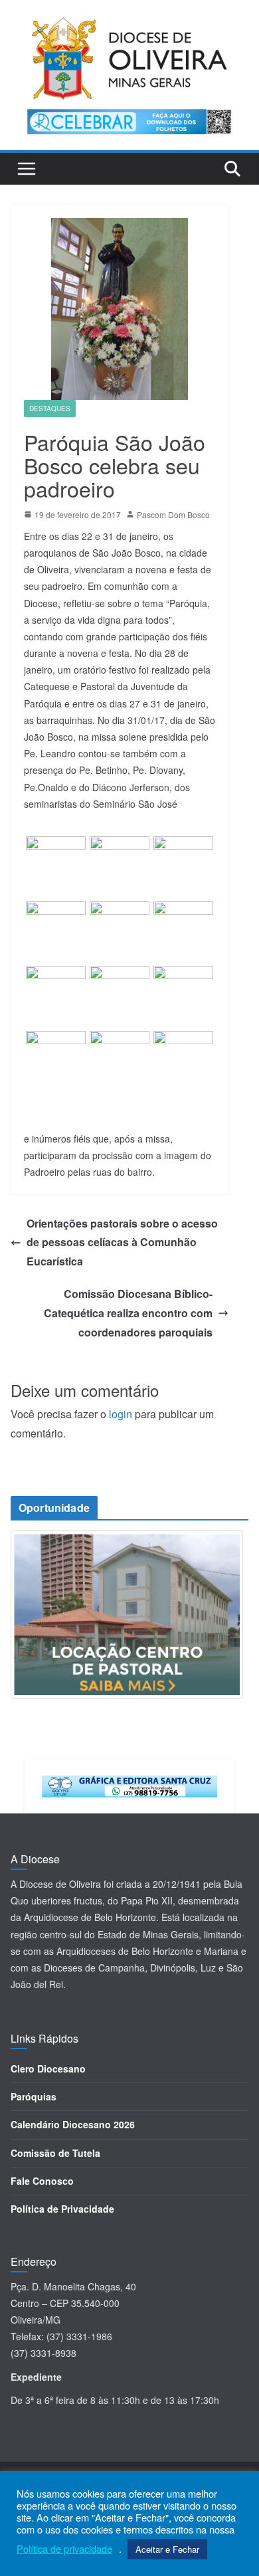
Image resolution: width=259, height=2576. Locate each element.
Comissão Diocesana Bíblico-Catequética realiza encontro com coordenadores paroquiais (128, 1313)
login (121, 1414)
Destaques (50, 409)
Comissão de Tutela (55, 2153)
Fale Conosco (42, 2181)
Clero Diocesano (48, 2069)
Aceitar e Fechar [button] (167, 2549)
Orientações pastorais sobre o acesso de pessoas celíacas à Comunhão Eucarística (122, 1242)
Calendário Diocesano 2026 (73, 2124)
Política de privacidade (64, 2549)
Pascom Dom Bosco (173, 514)
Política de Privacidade (62, 2209)
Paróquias (34, 2096)
